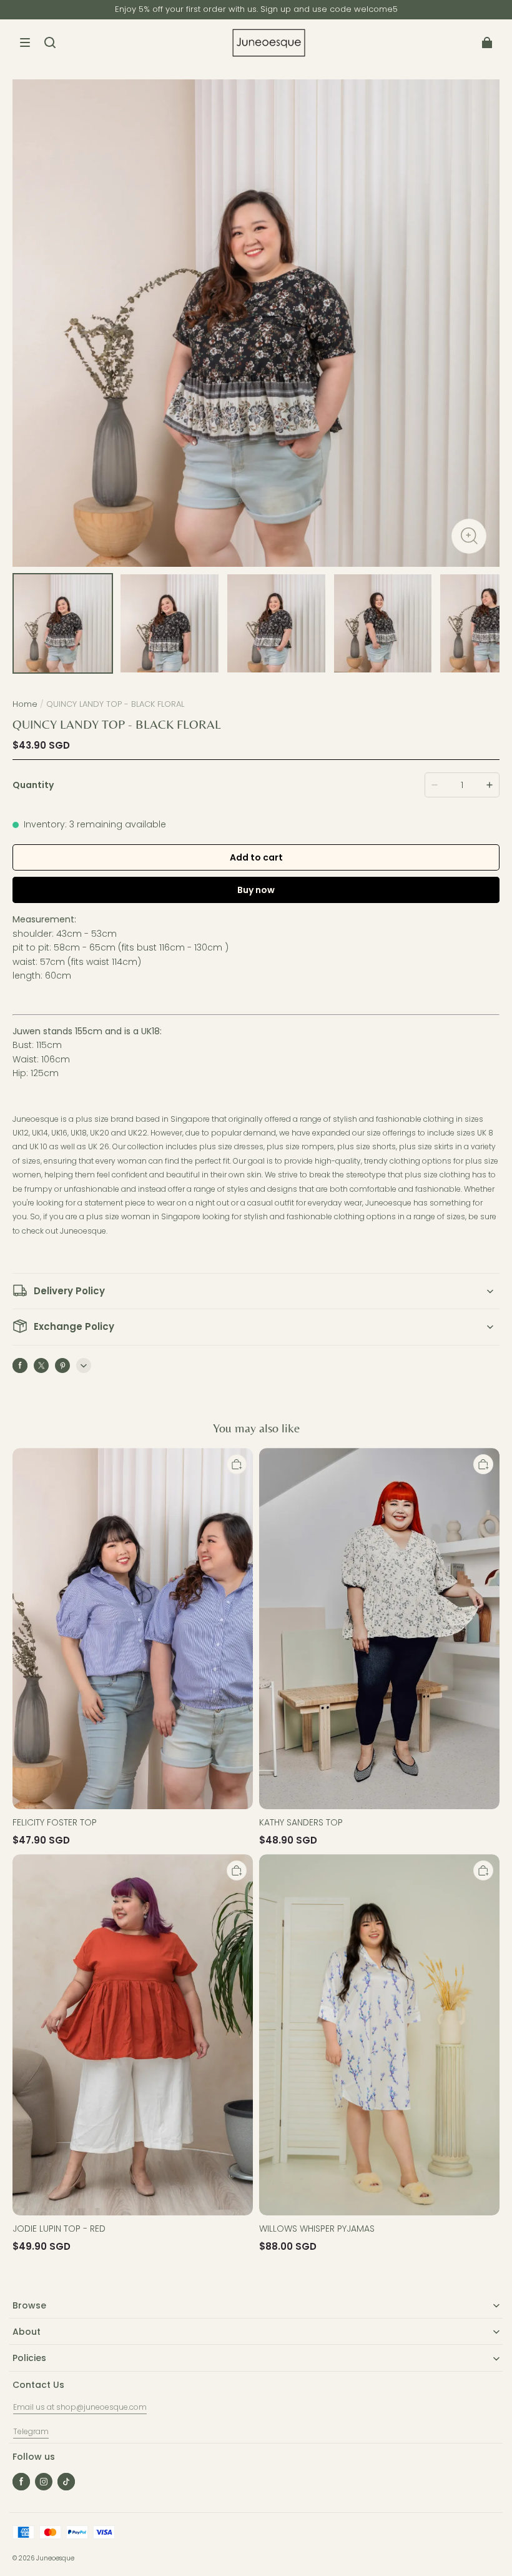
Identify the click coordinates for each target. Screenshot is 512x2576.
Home (25, 704)
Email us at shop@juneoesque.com (80, 2407)
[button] (25, 42)
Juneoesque (55, 2558)
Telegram (31, 2431)
